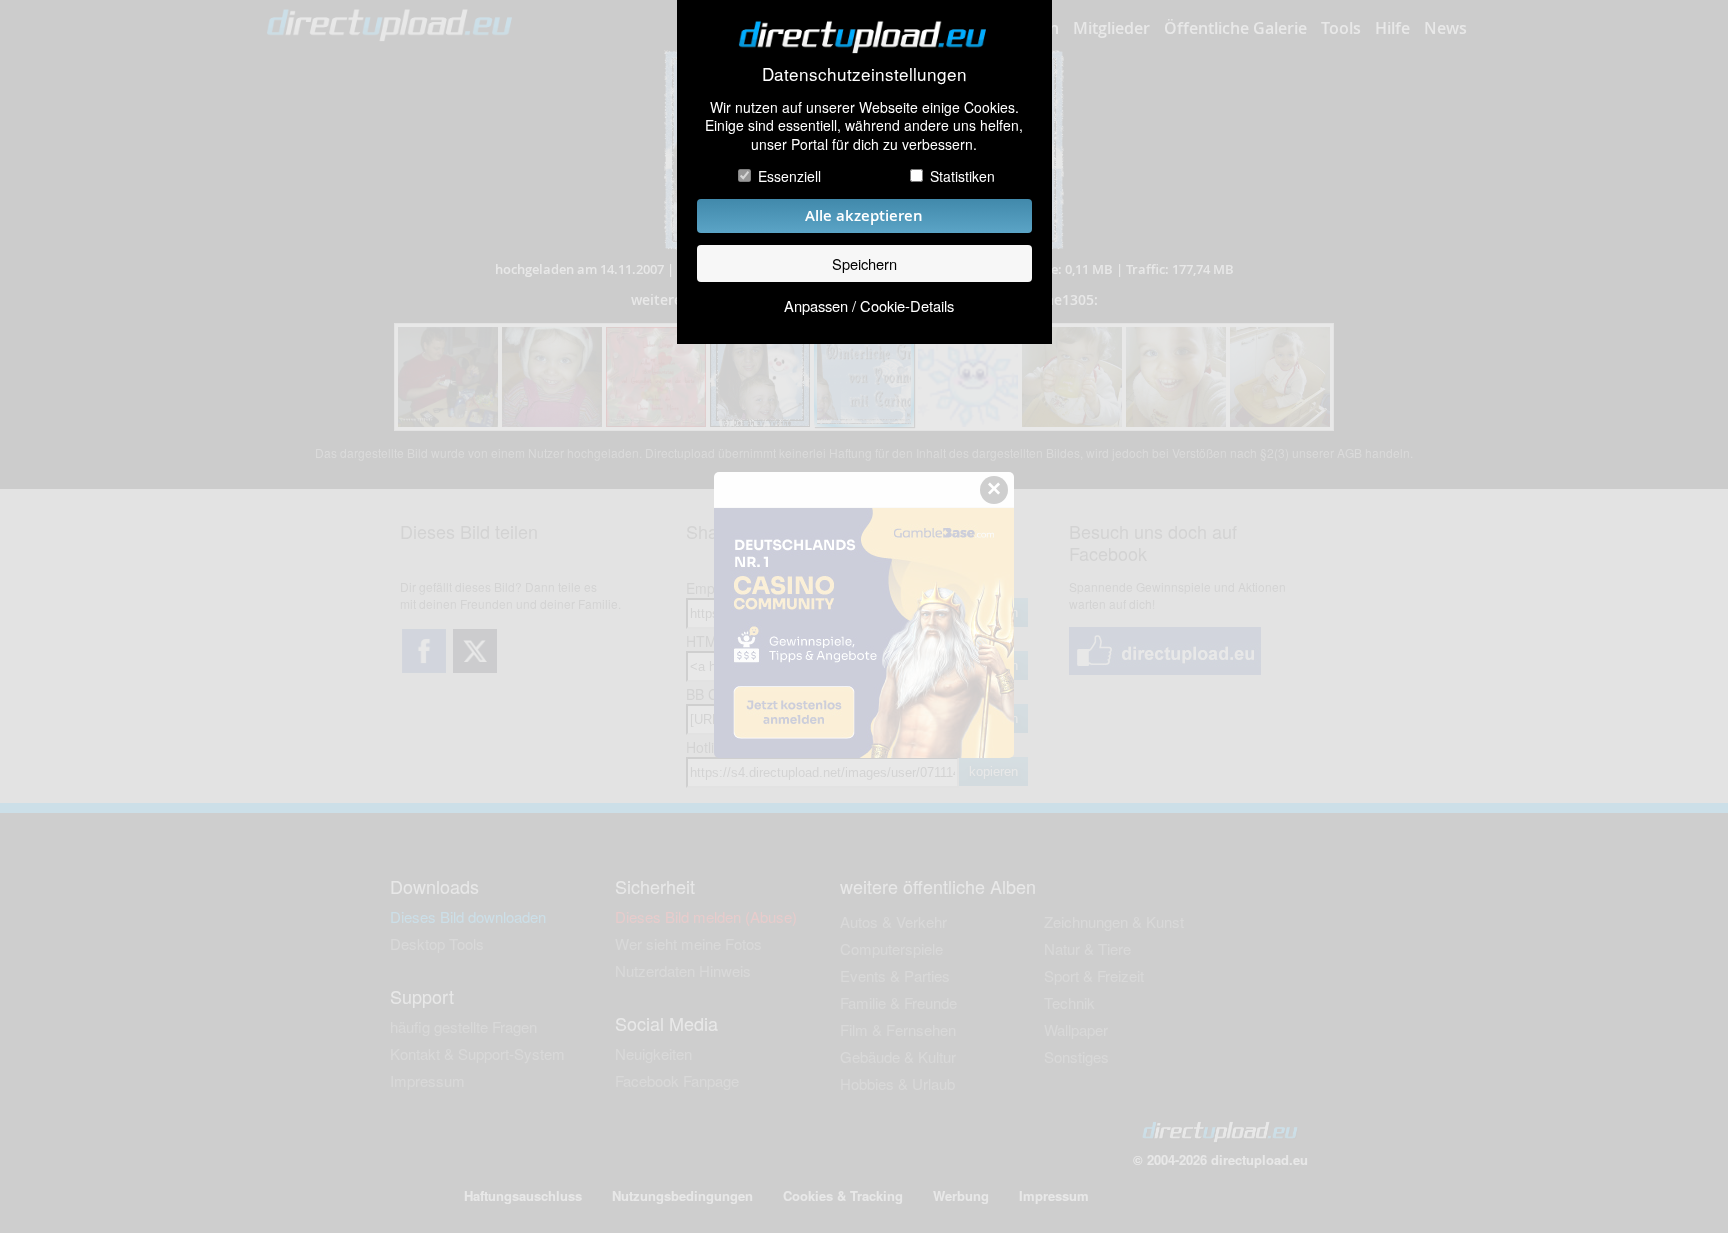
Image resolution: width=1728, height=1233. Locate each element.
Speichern (864, 263)
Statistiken (962, 176)
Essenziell (789, 176)
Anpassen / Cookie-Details (869, 305)
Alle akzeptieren (864, 215)
